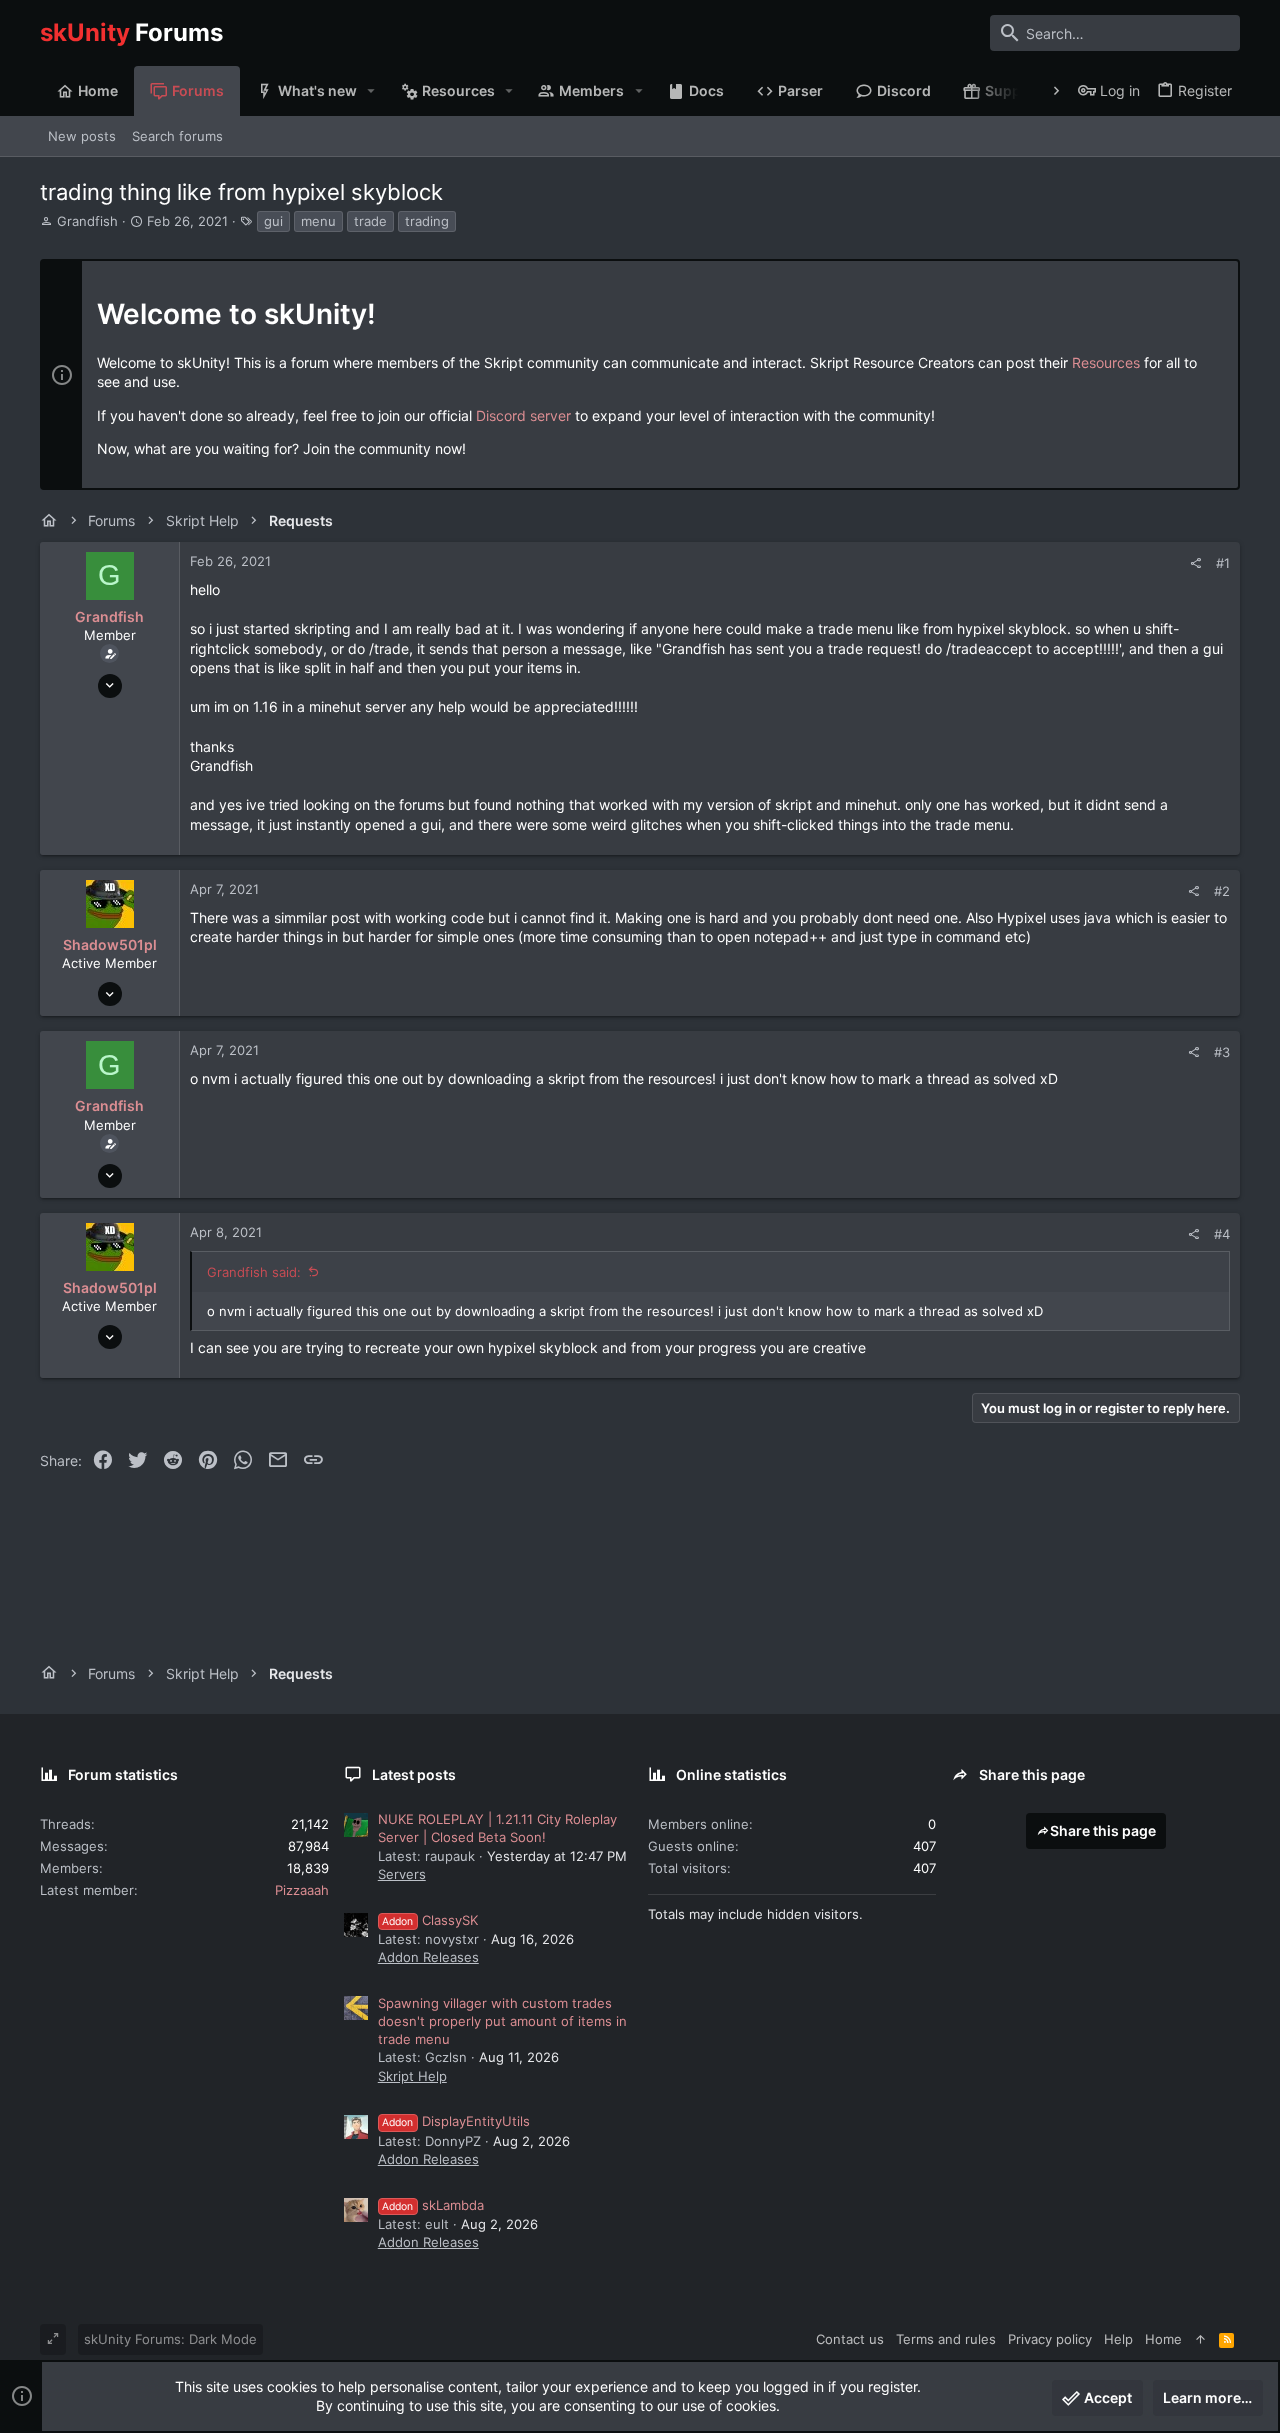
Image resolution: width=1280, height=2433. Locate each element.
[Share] (1195, 563)
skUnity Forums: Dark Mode (170, 2339)
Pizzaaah (302, 1890)
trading (427, 221)
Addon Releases (428, 1957)
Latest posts (414, 1774)
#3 (1222, 1052)
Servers (402, 1874)
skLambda (433, 2205)
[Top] (1200, 2339)
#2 (1222, 891)
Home (1163, 2339)
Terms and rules (946, 2339)
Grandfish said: (254, 1272)
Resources (1106, 362)
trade (370, 221)
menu (318, 221)
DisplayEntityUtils (456, 2121)
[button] (371, 91)
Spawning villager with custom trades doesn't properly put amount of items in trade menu (502, 2021)
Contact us (850, 2339)
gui (273, 221)
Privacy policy (1050, 2339)
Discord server (523, 415)
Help (1118, 2339)
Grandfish (87, 221)
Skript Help (412, 2076)
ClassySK (430, 1920)
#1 (1223, 563)
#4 (1222, 1234)
